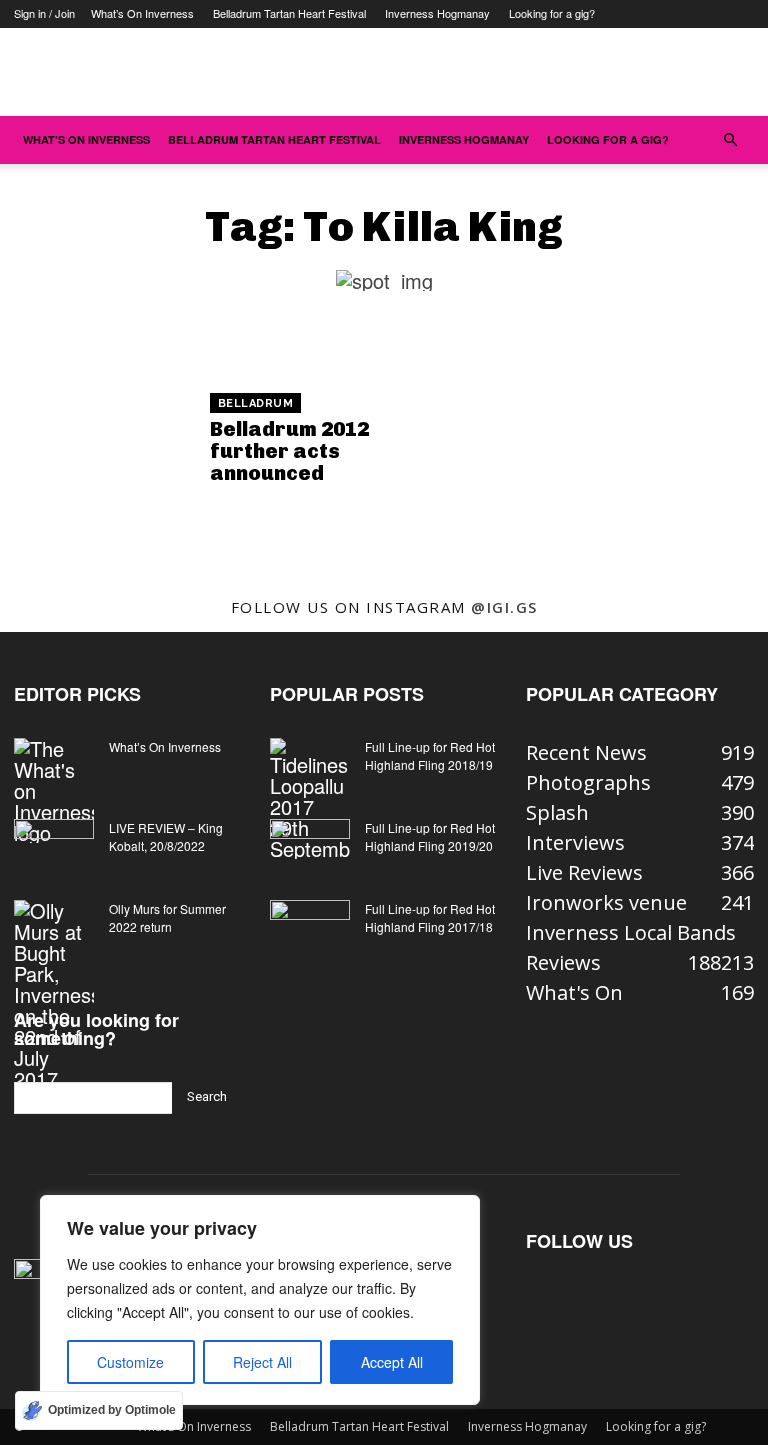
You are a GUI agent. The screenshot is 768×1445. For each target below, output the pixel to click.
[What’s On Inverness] (54, 790)
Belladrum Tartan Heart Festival (289, 13)
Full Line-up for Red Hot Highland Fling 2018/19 (430, 755)
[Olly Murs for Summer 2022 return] (54, 994)
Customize (130, 1362)
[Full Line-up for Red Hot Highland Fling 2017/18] (310, 928)
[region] (260, 1300)
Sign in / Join (44, 13)
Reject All (262, 1362)
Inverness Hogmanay (437, 13)
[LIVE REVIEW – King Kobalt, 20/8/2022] (54, 847)
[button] (730, 138)
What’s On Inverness (142, 13)
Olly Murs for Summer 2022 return (167, 917)
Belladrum (256, 403)
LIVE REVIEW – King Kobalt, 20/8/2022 (166, 836)
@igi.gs (504, 607)
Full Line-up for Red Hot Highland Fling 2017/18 (430, 917)
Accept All (392, 1362)
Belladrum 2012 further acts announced (289, 451)
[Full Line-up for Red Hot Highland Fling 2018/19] (310, 798)
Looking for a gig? (552, 13)
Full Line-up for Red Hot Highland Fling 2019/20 (430, 836)
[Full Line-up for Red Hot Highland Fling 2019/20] (310, 847)
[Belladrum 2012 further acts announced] (105, 441)
